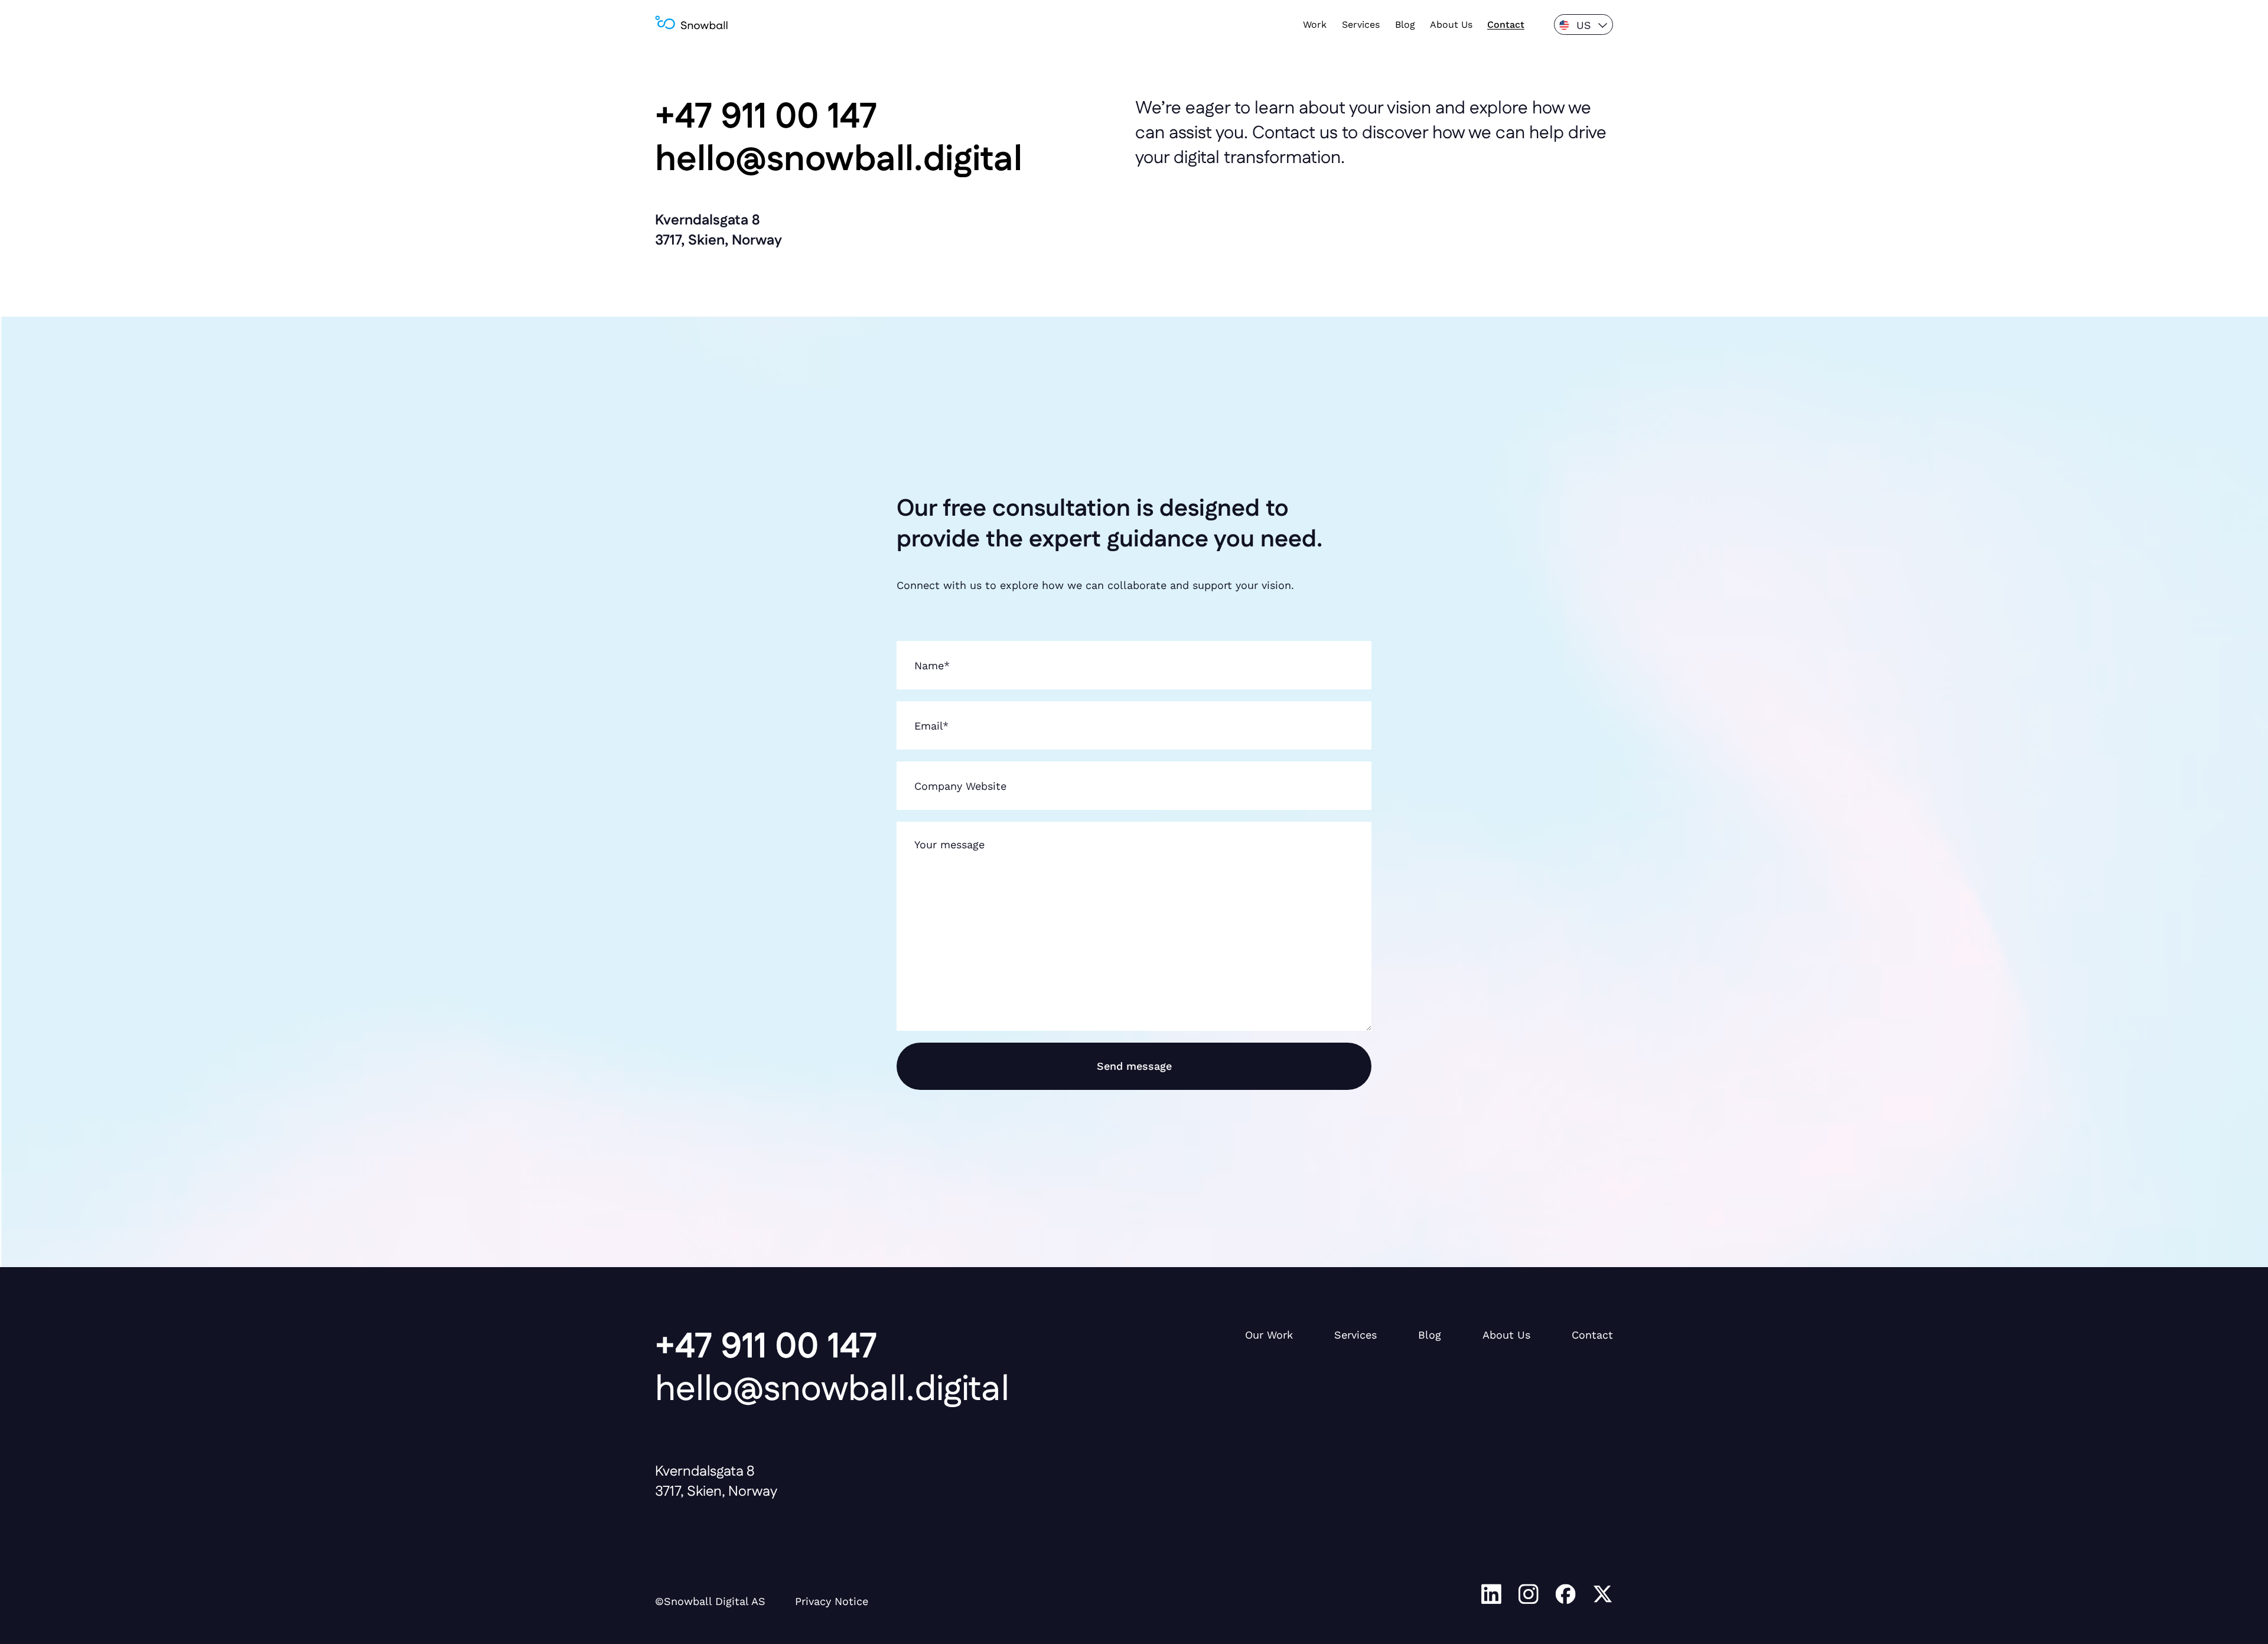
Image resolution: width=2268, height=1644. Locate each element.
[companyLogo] (691, 25)
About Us (1451, 25)
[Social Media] (1491, 1596)
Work (1315, 25)
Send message (1134, 1066)
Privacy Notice (832, 1601)
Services (1361, 25)
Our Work (1269, 1335)
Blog (1405, 25)
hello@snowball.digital (832, 1390)
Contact (1506, 25)
